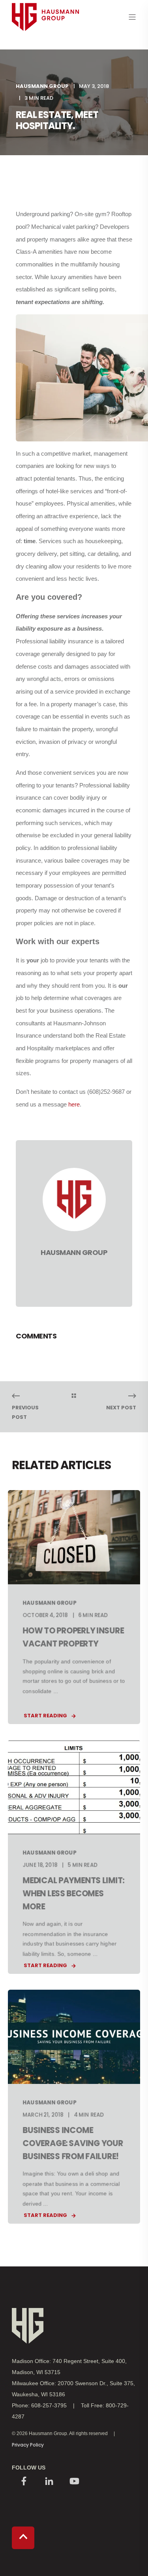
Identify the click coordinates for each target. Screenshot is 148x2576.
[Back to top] (23, 2538)
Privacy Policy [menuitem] (28, 2445)
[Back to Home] (45, 46)
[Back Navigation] (74, 1396)
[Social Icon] (24, 2482)
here (74, 1104)
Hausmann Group (42, 86)
